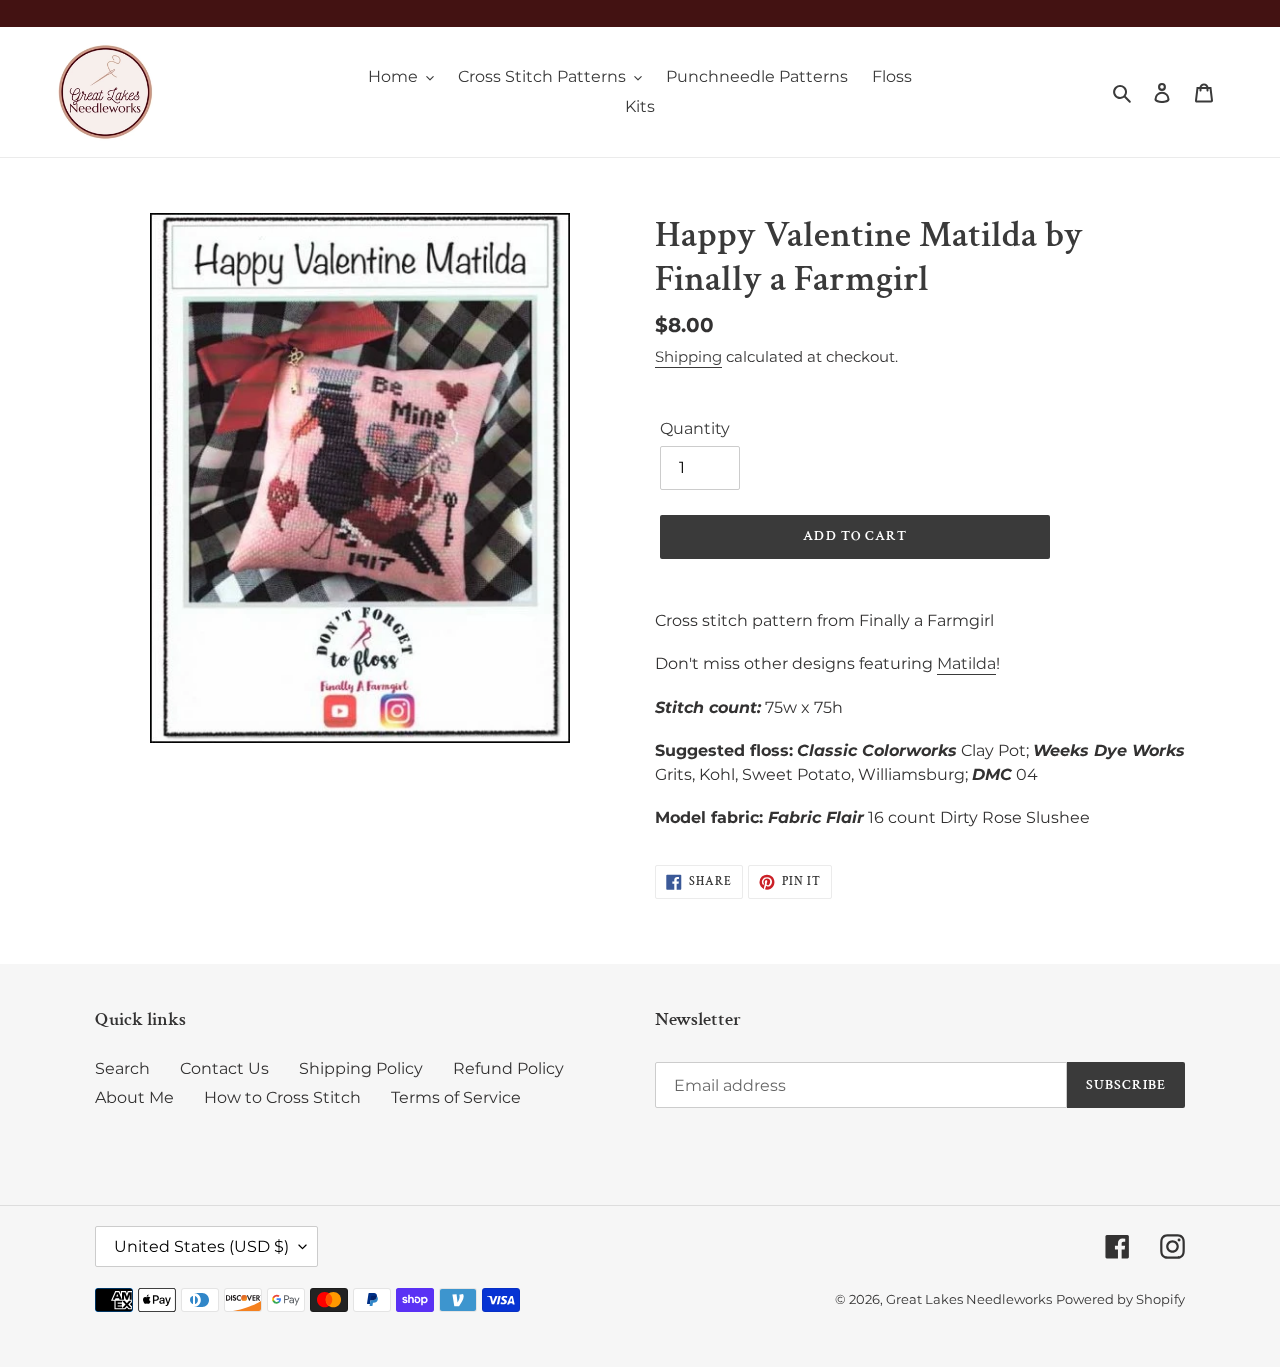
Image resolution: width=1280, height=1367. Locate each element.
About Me (134, 1097)
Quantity (695, 428)
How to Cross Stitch (282, 1097)
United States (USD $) (201, 1246)
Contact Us (224, 1068)
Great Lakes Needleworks (969, 1299)
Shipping (688, 356)
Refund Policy (508, 1068)
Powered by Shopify (1120, 1299)
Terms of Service (456, 1097)
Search (122, 1068)
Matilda (966, 663)
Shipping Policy (361, 1068)
